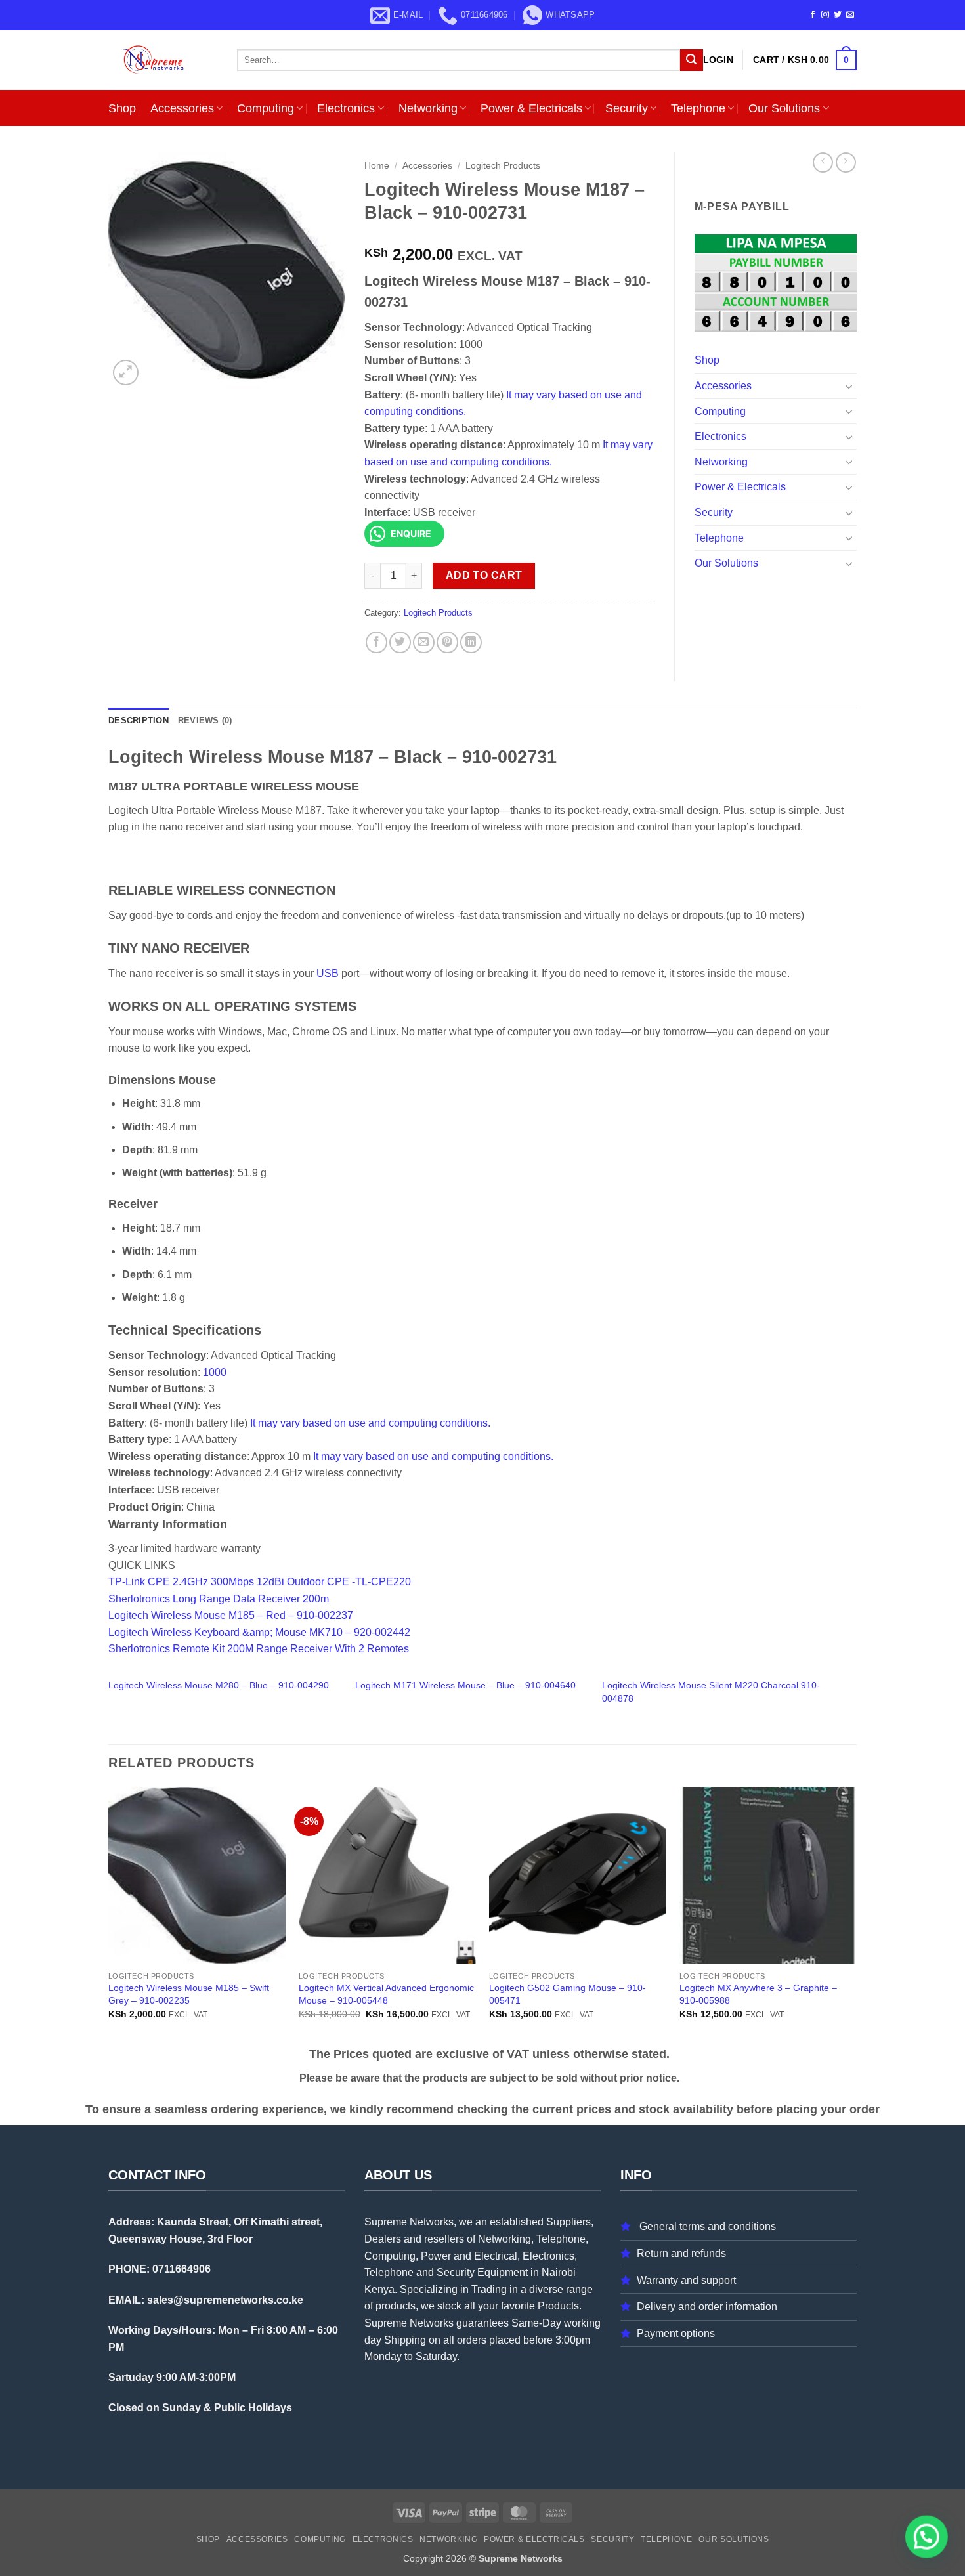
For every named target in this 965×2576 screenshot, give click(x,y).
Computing (266, 108)
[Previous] (109, 1915)
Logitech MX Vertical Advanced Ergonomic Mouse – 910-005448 (386, 1994)
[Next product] (823, 162)
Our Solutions (784, 108)
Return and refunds (681, 2253)
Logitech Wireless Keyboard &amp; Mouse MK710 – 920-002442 (259, 1632)
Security (627, 108)
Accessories (182, 108)
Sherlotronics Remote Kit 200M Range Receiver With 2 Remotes (259, 1649)
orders (472, 2340)
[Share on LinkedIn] (471, 642)
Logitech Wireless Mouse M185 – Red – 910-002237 (231, 1615)
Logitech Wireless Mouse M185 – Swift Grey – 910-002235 (189, 1994)
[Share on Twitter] (400, 642)
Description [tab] (139, 720)
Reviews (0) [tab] (205, 720)
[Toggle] (849, 386)
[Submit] (691, 60)
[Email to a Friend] (424, 642)
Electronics (346, 108)
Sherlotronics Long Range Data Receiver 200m (219, 1599)
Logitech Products (503, 166)
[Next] (856, 1915)
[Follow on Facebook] (813, 15)
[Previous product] (846, 162)
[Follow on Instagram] (825, 15)
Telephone (698, 108)
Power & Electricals (531, 108)
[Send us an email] (850, 15)
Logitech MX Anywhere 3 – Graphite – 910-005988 (758, 1994)
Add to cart (484, 575)
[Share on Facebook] (376, 642)
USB (328, 973)
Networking (428, 108)
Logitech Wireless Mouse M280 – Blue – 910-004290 (219, 1685)
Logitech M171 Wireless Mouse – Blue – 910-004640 (465, 1685)
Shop (122, 108)
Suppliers (568, 2222)
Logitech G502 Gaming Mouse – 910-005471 (568, 1994)
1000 (215, 1372)
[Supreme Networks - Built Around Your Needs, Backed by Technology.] (163, 60)
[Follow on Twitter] (838, 15)
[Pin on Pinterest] (447, 642)
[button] (718, 60)
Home (377, 166)
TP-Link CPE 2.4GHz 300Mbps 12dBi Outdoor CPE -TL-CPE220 (260, 1582)
